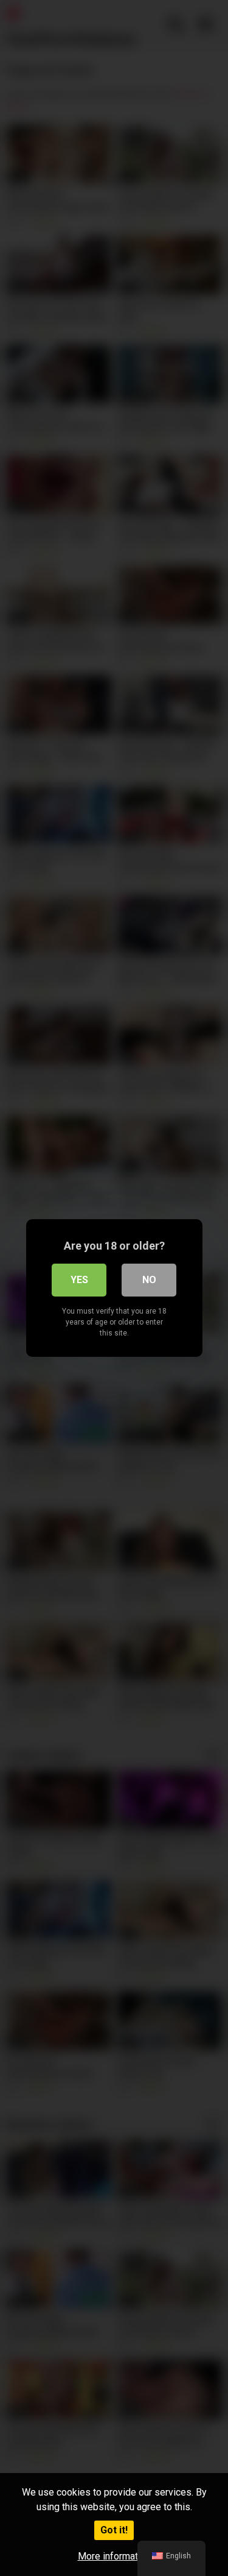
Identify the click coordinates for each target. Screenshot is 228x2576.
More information (114, 2556)
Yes (79, 1280)
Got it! (114, 2530)
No (149, 1280)
